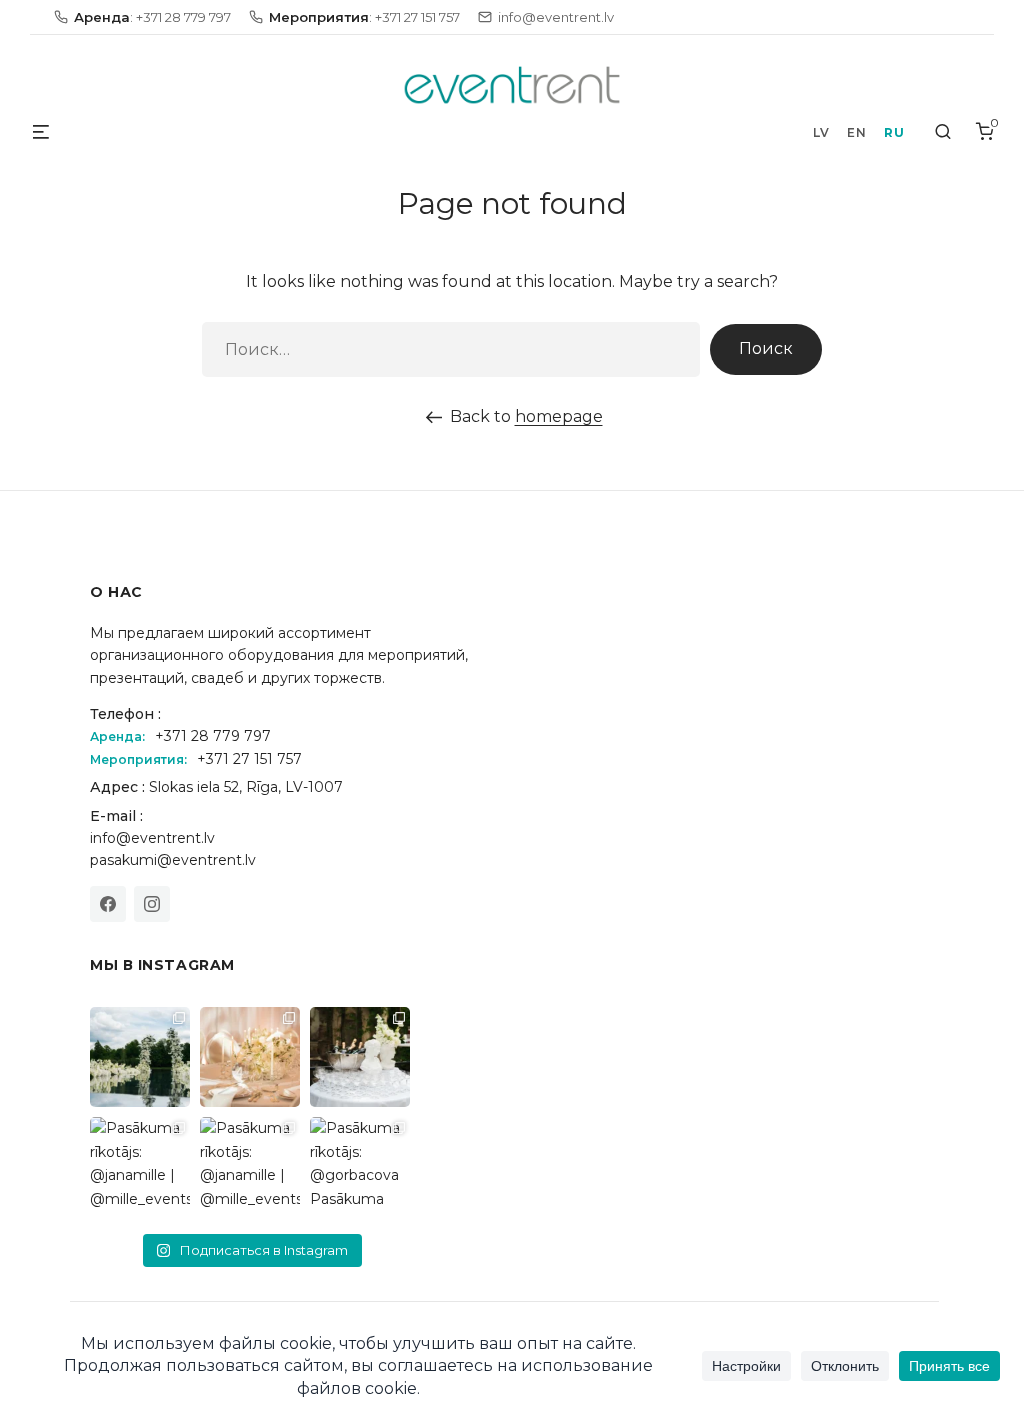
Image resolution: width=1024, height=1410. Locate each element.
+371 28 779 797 (213, 736)
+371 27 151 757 (249, 759)
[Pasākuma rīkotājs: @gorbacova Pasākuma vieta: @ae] (360, 1167)
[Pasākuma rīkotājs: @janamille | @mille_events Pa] (140, 1057)
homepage (559, 416)
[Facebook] (108, 904)
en (856, 132)
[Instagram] (152, 904)
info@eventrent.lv (152, 838)
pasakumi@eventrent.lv (173, 860)
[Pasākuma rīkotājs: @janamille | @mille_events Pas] (140, 1167)
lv (821, 132)
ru (894, 132)
